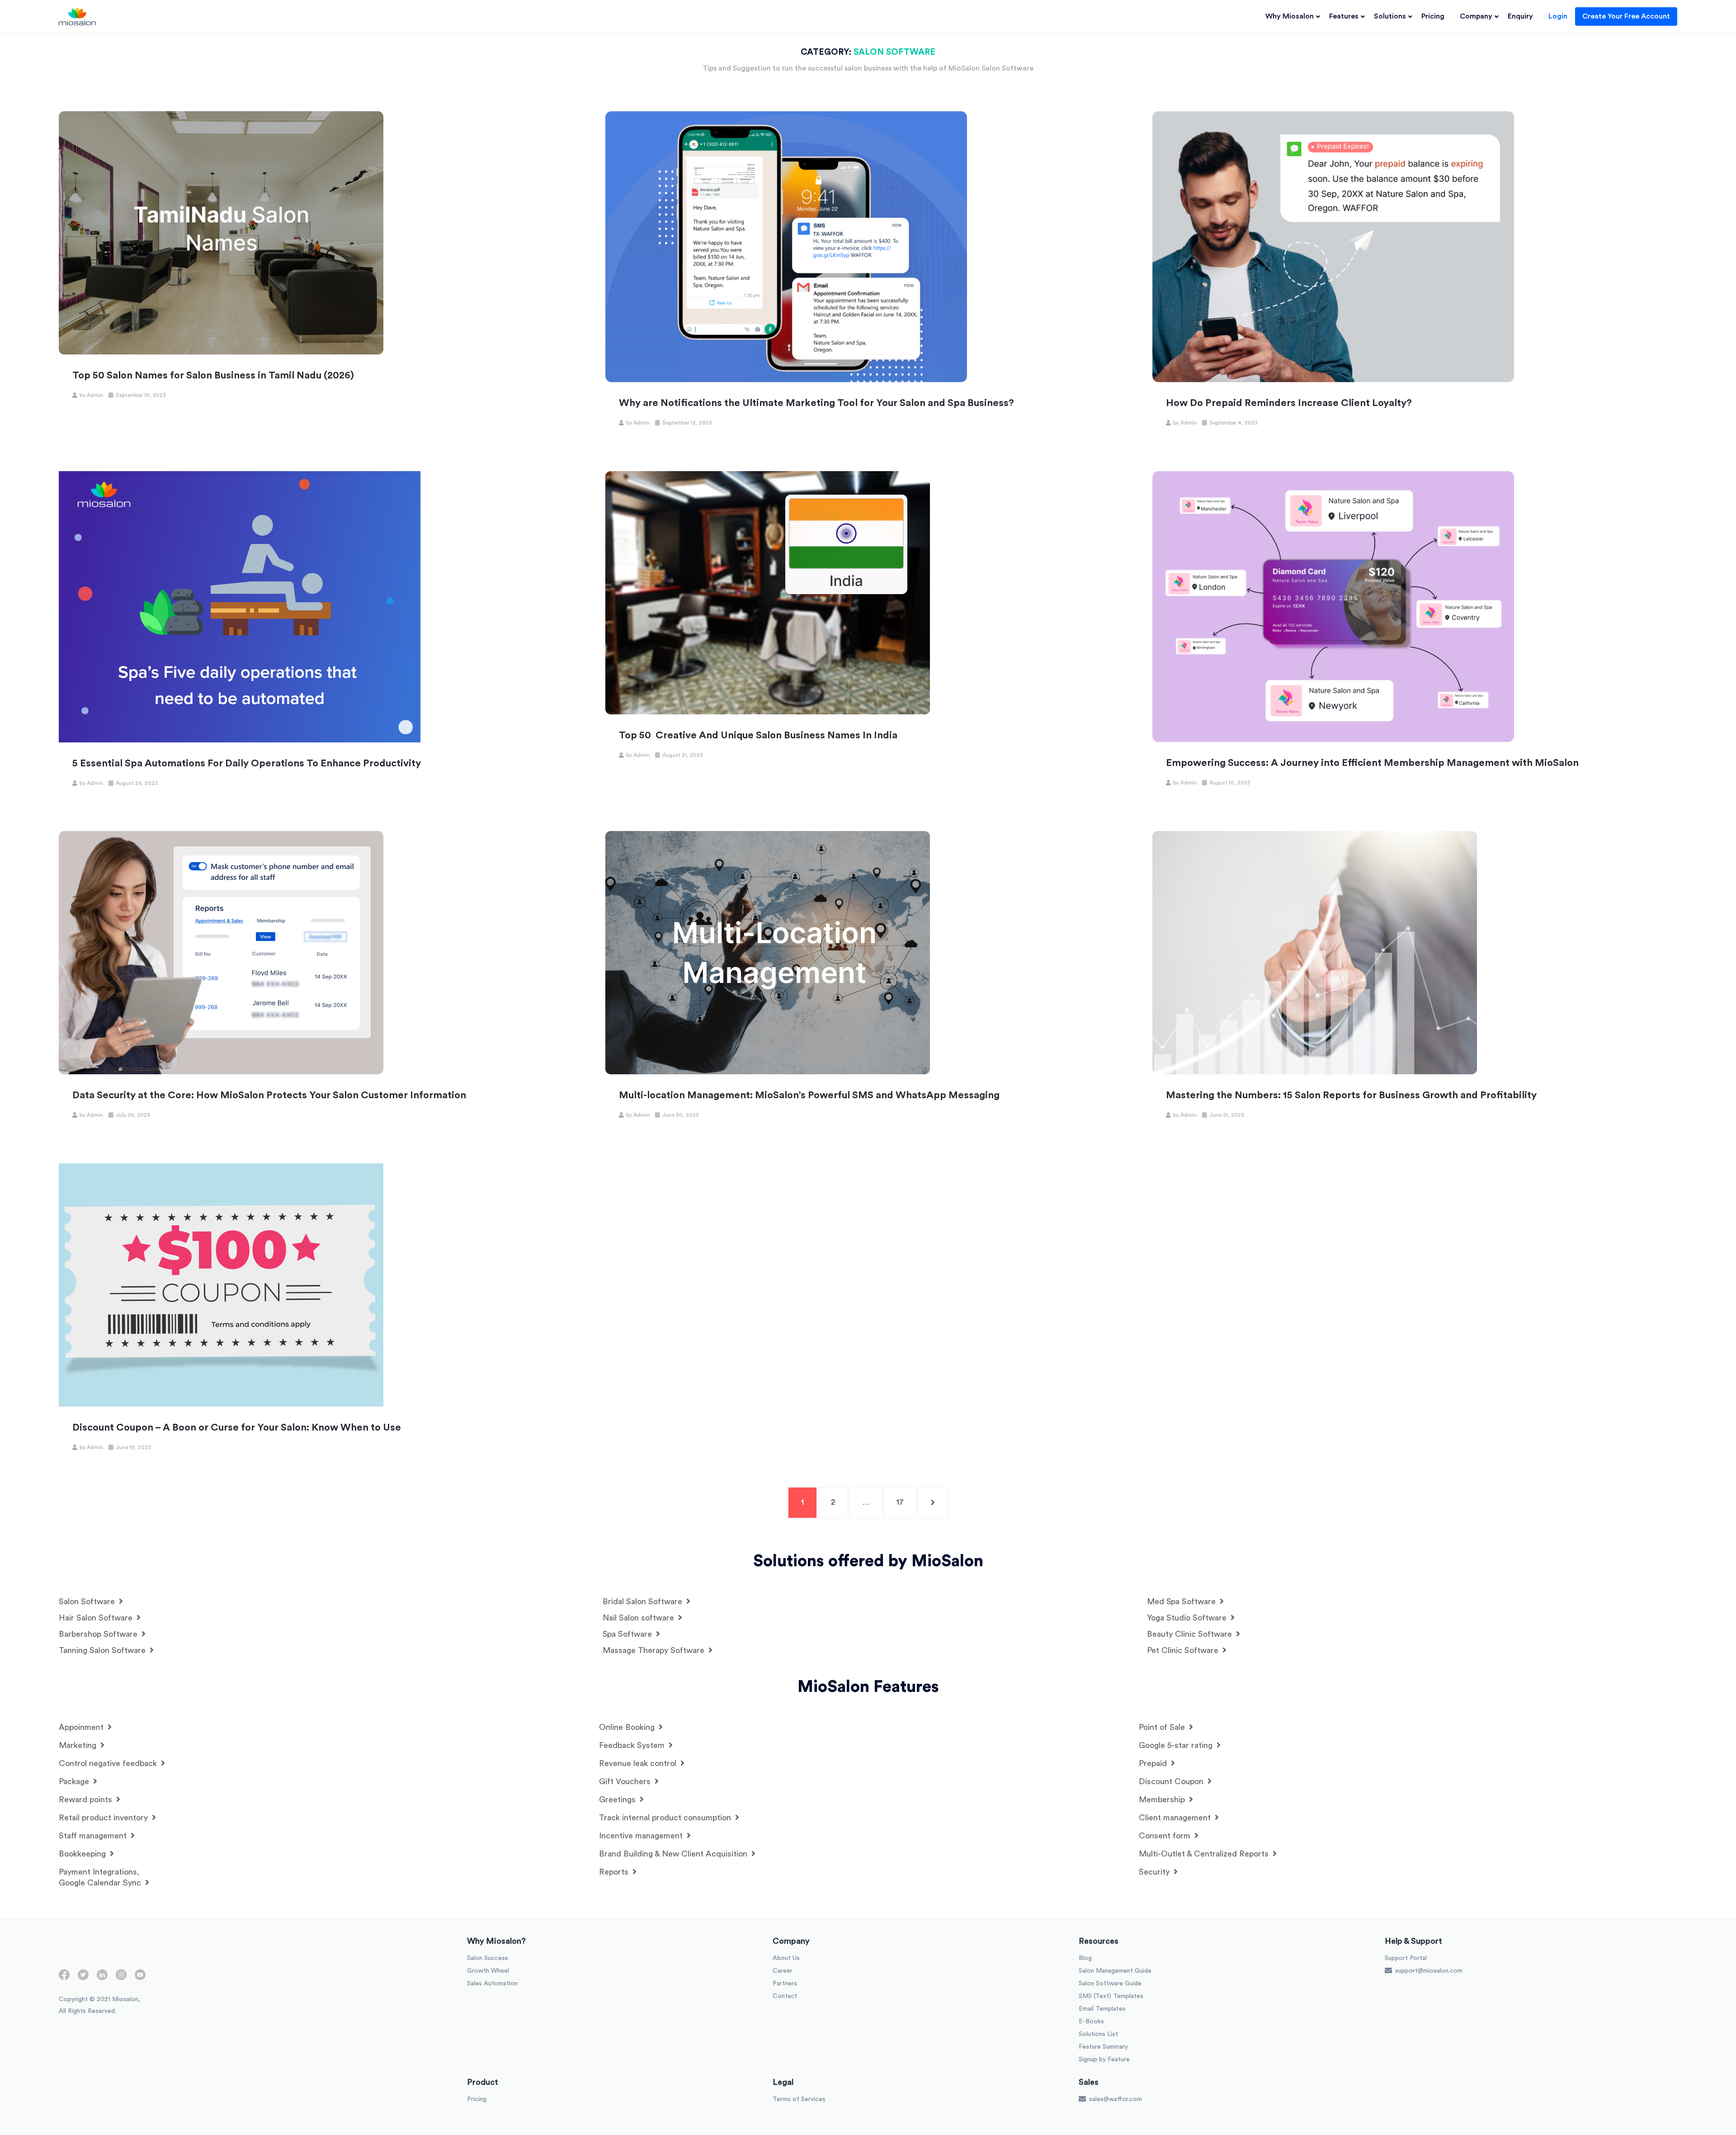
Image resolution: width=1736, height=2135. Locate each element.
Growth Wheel (488, 1971)
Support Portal (1406, 1958)
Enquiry (1520, 16)
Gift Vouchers (626, 1781)
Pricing (1433, 16)
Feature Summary (1103, 2047)
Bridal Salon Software (644, 1601)
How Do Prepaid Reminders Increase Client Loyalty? (1289, 403)
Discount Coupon (1172, 1781)
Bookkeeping (83, 1854)
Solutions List (1098, 2034)
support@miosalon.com (1428, 1971)
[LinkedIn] (102, 1979)
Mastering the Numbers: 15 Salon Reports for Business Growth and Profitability (1351, 1095)
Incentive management (642, 1836)
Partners (785, 1984)
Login (1558, 16)
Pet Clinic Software (1184, 1650)
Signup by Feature (1104, 2059)
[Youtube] (140, 1979)
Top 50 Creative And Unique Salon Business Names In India (758, 735)
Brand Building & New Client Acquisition (674, 1854)
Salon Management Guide (1115, 1971)
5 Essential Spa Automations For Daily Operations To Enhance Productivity (247, 763)
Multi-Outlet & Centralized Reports (1205, 1854)
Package (75, 1781)
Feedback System (633, 1745)
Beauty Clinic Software (1191, 1634)
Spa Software (628, 1634)
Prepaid (1154, 1763)
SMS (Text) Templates (1111, 1996)
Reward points (87, 1800)
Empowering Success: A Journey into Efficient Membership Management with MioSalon (1372, 763)
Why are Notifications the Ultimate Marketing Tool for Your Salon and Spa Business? (816, 403)
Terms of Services (799, 2099)
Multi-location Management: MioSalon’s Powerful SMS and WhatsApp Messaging (809, 1095)
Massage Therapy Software (655, 1650)
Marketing (79, 1745)
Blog (1085, 1958)
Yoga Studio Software (1188, 1618)
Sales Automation (492, 1984)
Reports (615, 1872)
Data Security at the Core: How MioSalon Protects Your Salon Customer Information (269, 1095)
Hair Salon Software (97, 1618)
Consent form (1166, 1836)
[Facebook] (64, 1979)
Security (1155, 1872)
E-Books (1091, 2022)
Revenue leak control (639, 1763)
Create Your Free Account (1626, 16)
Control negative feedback (109, 1763)
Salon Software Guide (1110, 1984)
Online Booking (628, 1727)
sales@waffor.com (1115, 2099)
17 (906, 1502)
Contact (785, 1996)
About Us (786, 1958)
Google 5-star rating (1177, 1745)
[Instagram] (121, 1979)
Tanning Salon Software (103, 1650)
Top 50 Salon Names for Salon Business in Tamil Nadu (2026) (213, 375)
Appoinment (82, 1727)
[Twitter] (83, 1979)
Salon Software (88, 1601)
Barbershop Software (99, 1634)
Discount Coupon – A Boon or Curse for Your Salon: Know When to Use (237, 1427)
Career (783, 1971)
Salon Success (488, 1958)
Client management (1176, 1818)
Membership (1163, 1800)
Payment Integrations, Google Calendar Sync (101, 1877)
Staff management (94, 1836)
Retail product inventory (104, 1818)
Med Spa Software (1182, 1601)
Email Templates (1102, 2009)
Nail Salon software (639, 1618)
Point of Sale (1163, 1727)
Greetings (618, 1800)
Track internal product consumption (666, 1818)
